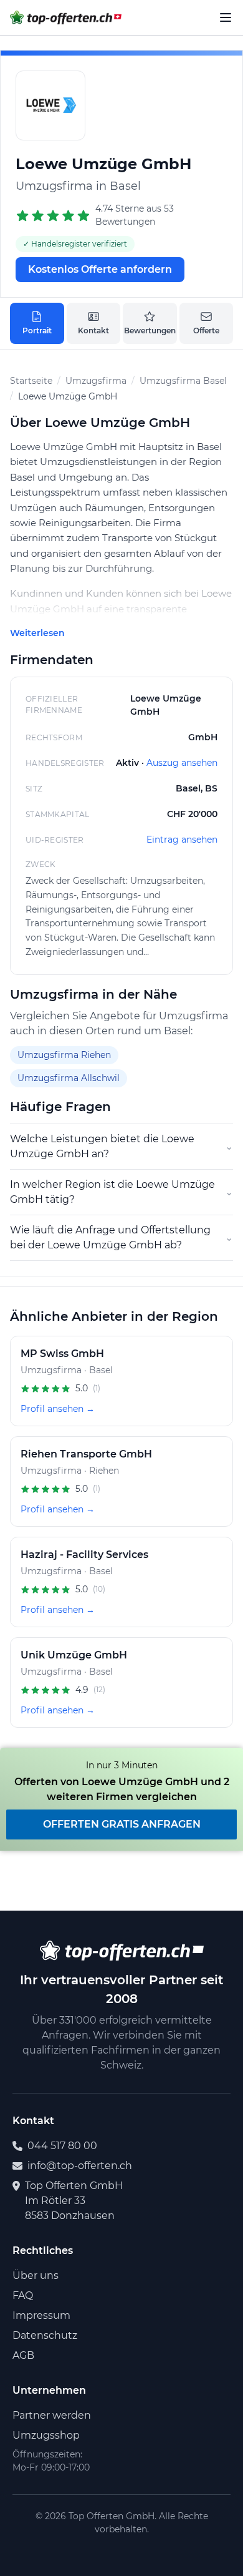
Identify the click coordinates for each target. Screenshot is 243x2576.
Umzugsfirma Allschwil (69, 1078)
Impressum (41, 2315)
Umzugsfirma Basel (183, 381)
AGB (23, 2355)
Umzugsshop (46, 2435)
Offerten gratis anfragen (122, 1824)
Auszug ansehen (182, 763)
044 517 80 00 (62, 2146)
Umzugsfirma (96, 381)
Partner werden (52, 2415)
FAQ (23, 2295)
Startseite (31, 381)
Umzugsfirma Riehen (64, 1055)
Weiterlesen (37, 633)
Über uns (36, 2275)
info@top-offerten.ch (80, 2166)
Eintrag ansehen (182, 840)
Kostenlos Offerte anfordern (100, 269)
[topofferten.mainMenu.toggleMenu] (226, 17)
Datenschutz (45, 2335)
